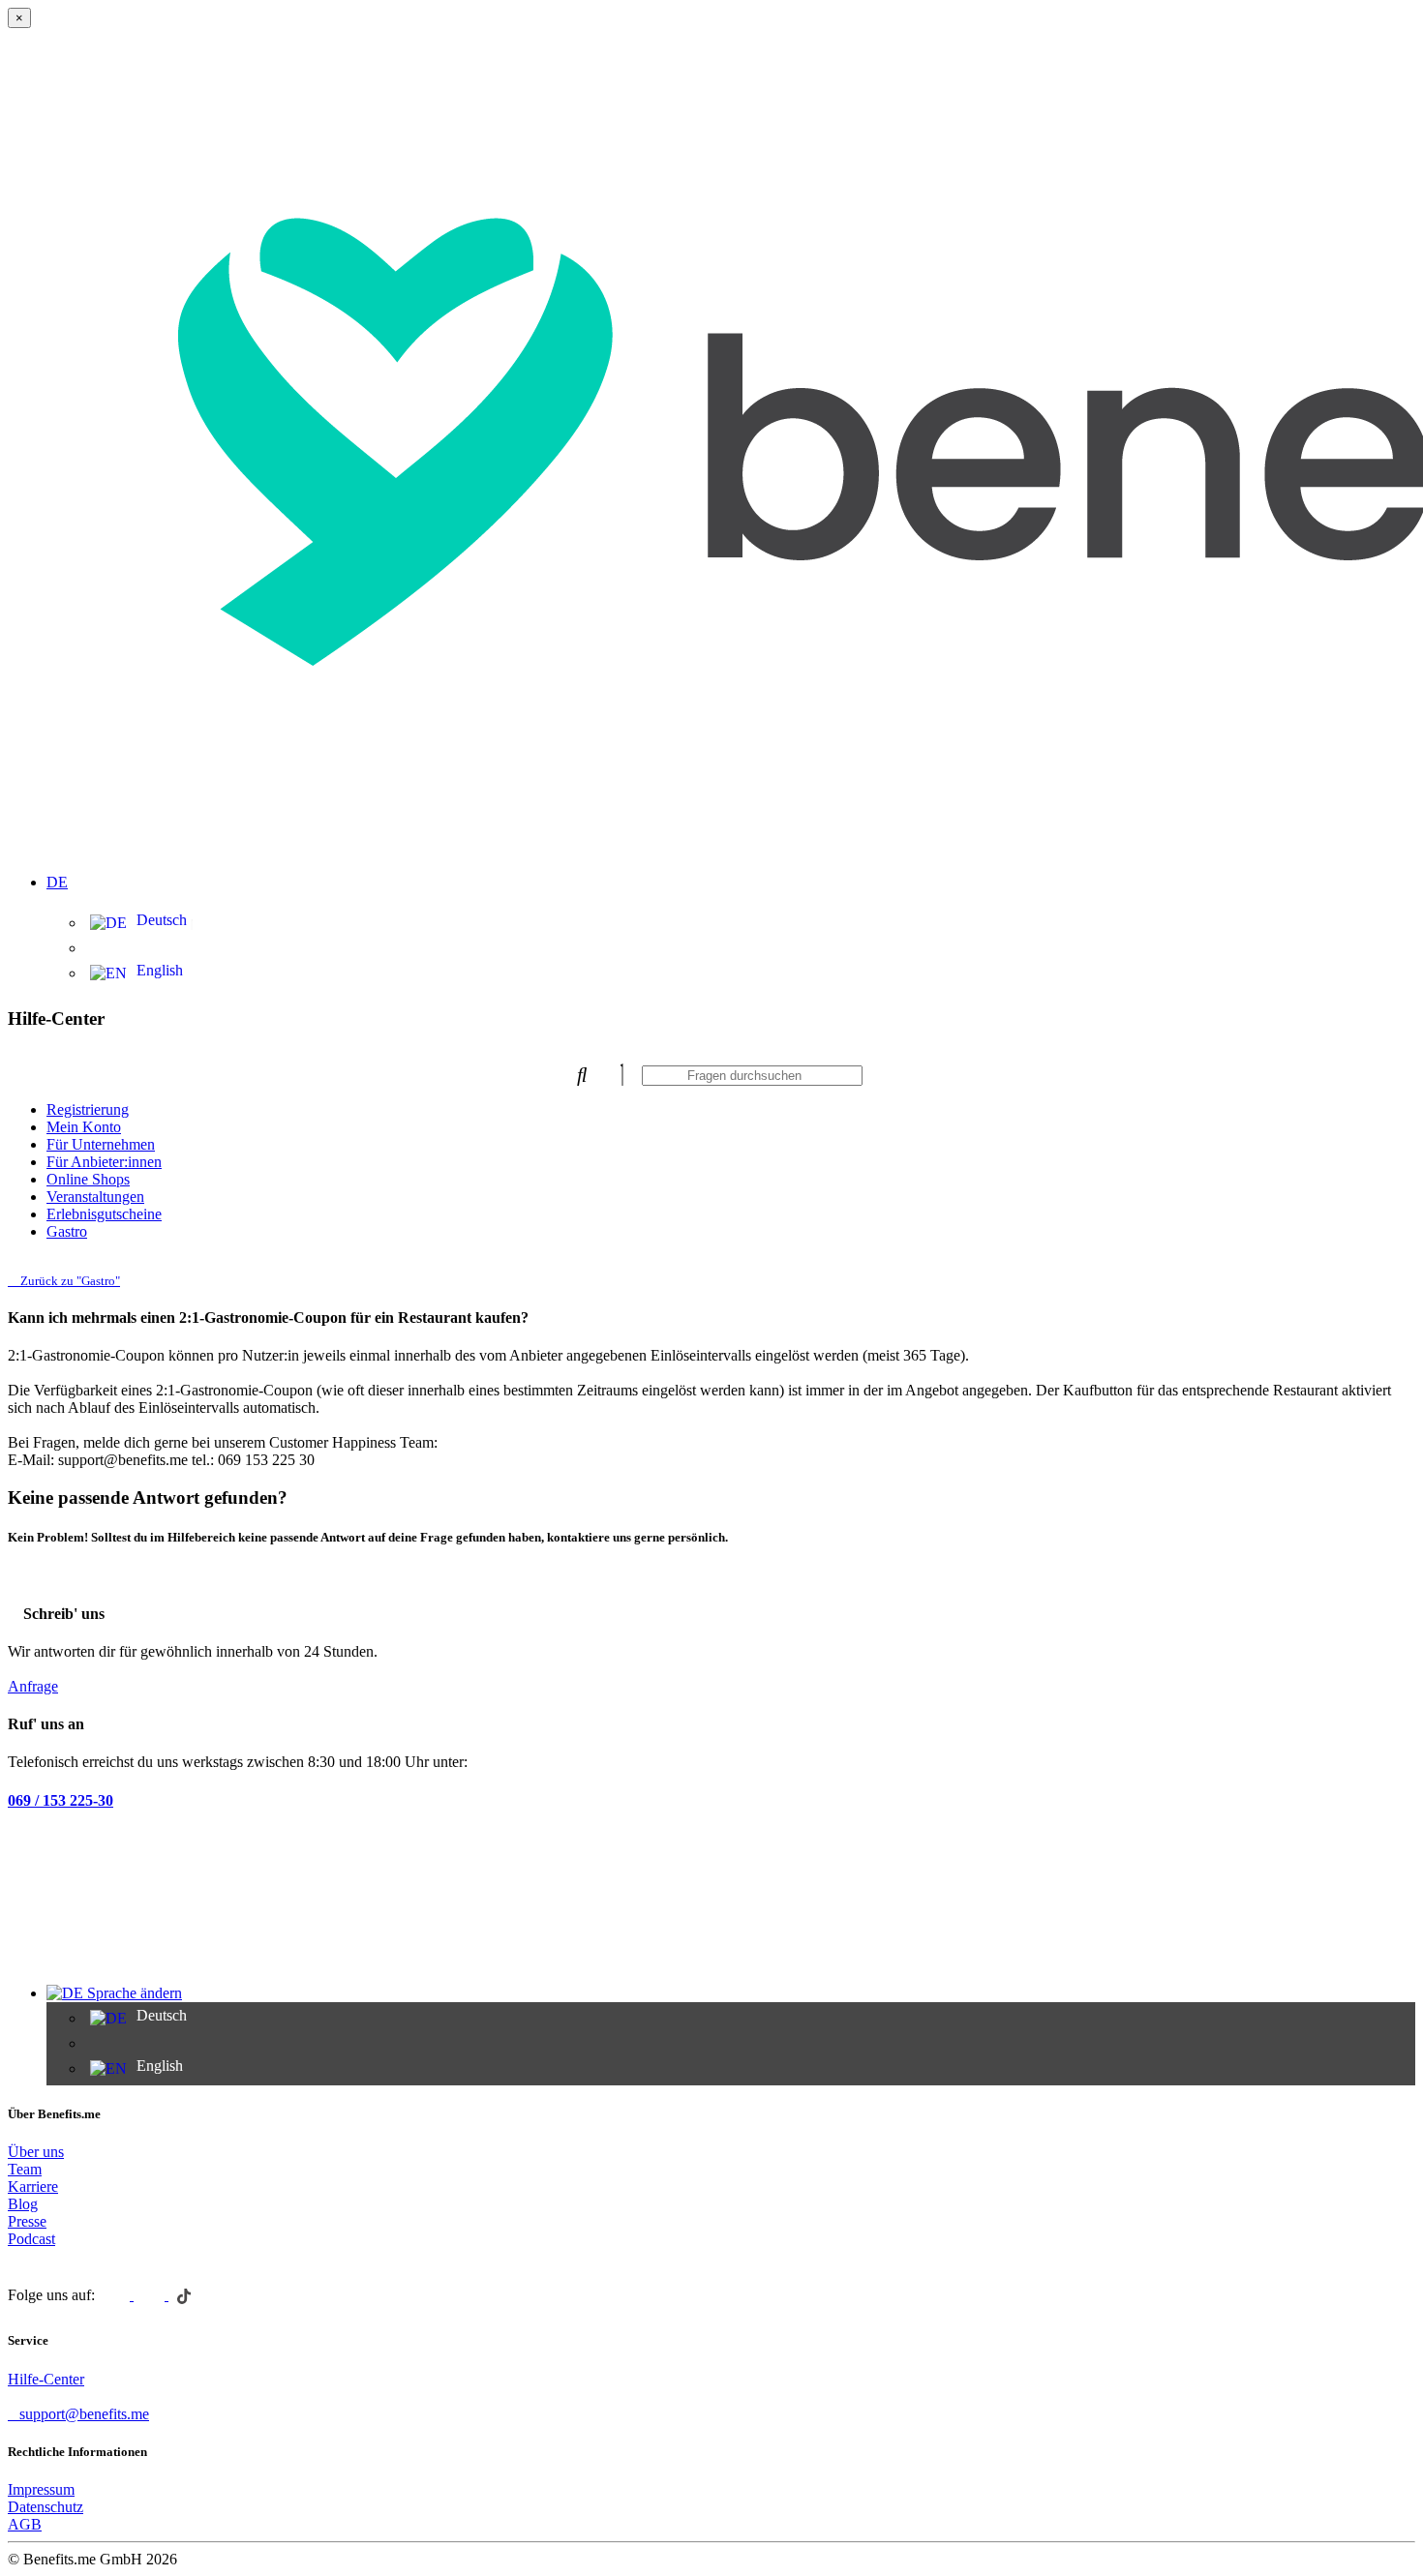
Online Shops (88, 1179)
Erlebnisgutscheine (104, 1214)
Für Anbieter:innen (104, 1162)
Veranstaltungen (95, 1197)
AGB (25, 2524)
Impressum (41, 2489)
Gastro (67, 1231)
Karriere (33, 2187)
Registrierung (88, 1109)
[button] (731, 871)
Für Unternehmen (101, 1144)
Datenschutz (45, 2507)
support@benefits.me (84, 2414)
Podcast (31, 2239)
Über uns (36, 2152)
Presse (27, 2221)
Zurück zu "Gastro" (69, 1281)
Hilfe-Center (46, 2379)
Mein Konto (84, 1127)
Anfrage (33, 1686)
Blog (23, 2204)
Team (25, 2169)
